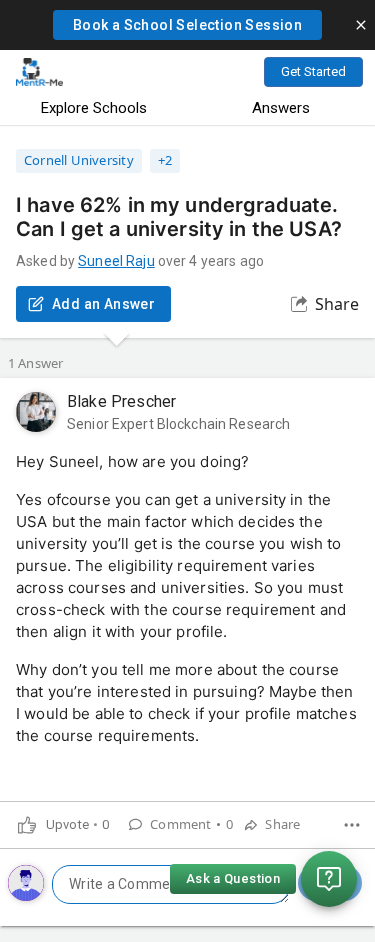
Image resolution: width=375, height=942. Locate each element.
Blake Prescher (121, 401)
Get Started (313, 71)
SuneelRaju (116, 261)
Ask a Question (233, 878)
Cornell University (79, 160)
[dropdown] (352, 825)
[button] (187, 25)
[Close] (361, 25)
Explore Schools (94, 108)
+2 (165, 160)
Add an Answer (103, 304)
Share (337, 304)
